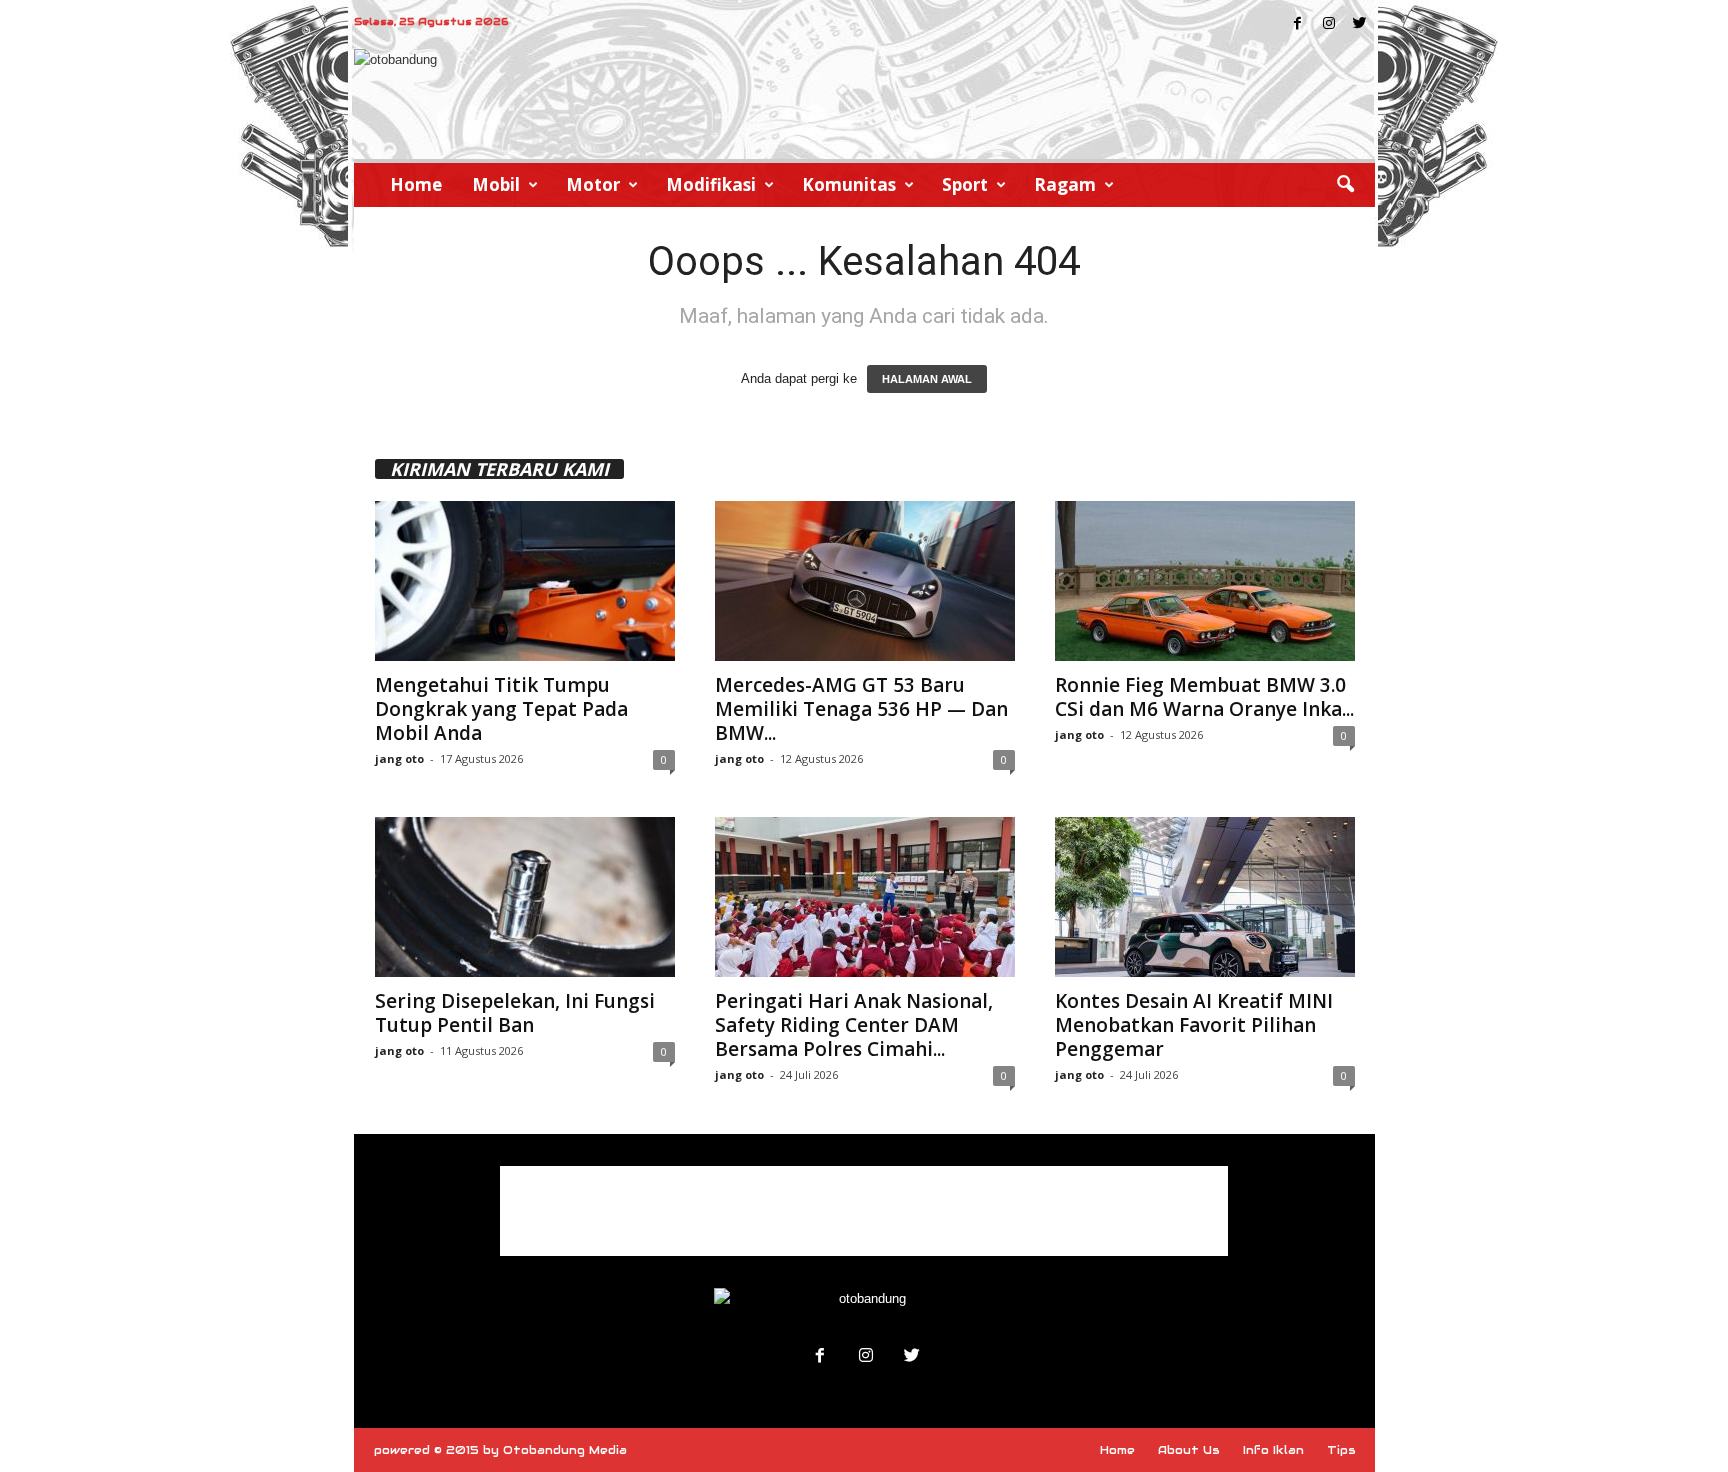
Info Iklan (1273, 1450)
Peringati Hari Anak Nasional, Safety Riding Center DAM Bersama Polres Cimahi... (854, 1025)
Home (416, 184)
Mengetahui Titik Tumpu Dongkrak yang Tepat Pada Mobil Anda (501, 709)
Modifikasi (711, 184)
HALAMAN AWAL (927, 379)
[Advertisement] (864, 1211)
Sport (965, 184)
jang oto (399, 758)
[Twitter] (1360, 24)
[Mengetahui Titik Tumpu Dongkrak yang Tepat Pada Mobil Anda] (525, 581)
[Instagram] (1329, 24)
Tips (1341, 1450)
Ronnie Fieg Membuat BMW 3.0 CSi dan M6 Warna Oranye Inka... (1204, 697)
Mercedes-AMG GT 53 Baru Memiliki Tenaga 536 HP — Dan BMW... (861, 709)
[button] (1345, 185)
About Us (1189, 1450)
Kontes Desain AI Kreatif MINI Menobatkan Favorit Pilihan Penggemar (1194, 1025)
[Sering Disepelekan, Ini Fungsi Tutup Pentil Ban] (525, 897)
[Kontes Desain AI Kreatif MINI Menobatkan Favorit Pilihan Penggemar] (1205, 897)
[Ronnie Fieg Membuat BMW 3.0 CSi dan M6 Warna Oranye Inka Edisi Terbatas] (1205, 581)
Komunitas (849, 184)
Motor (593, 184)
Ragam (1065, 184)
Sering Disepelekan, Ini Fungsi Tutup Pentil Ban (515, 1013)
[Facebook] (1298, 24)
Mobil (496, 184)
